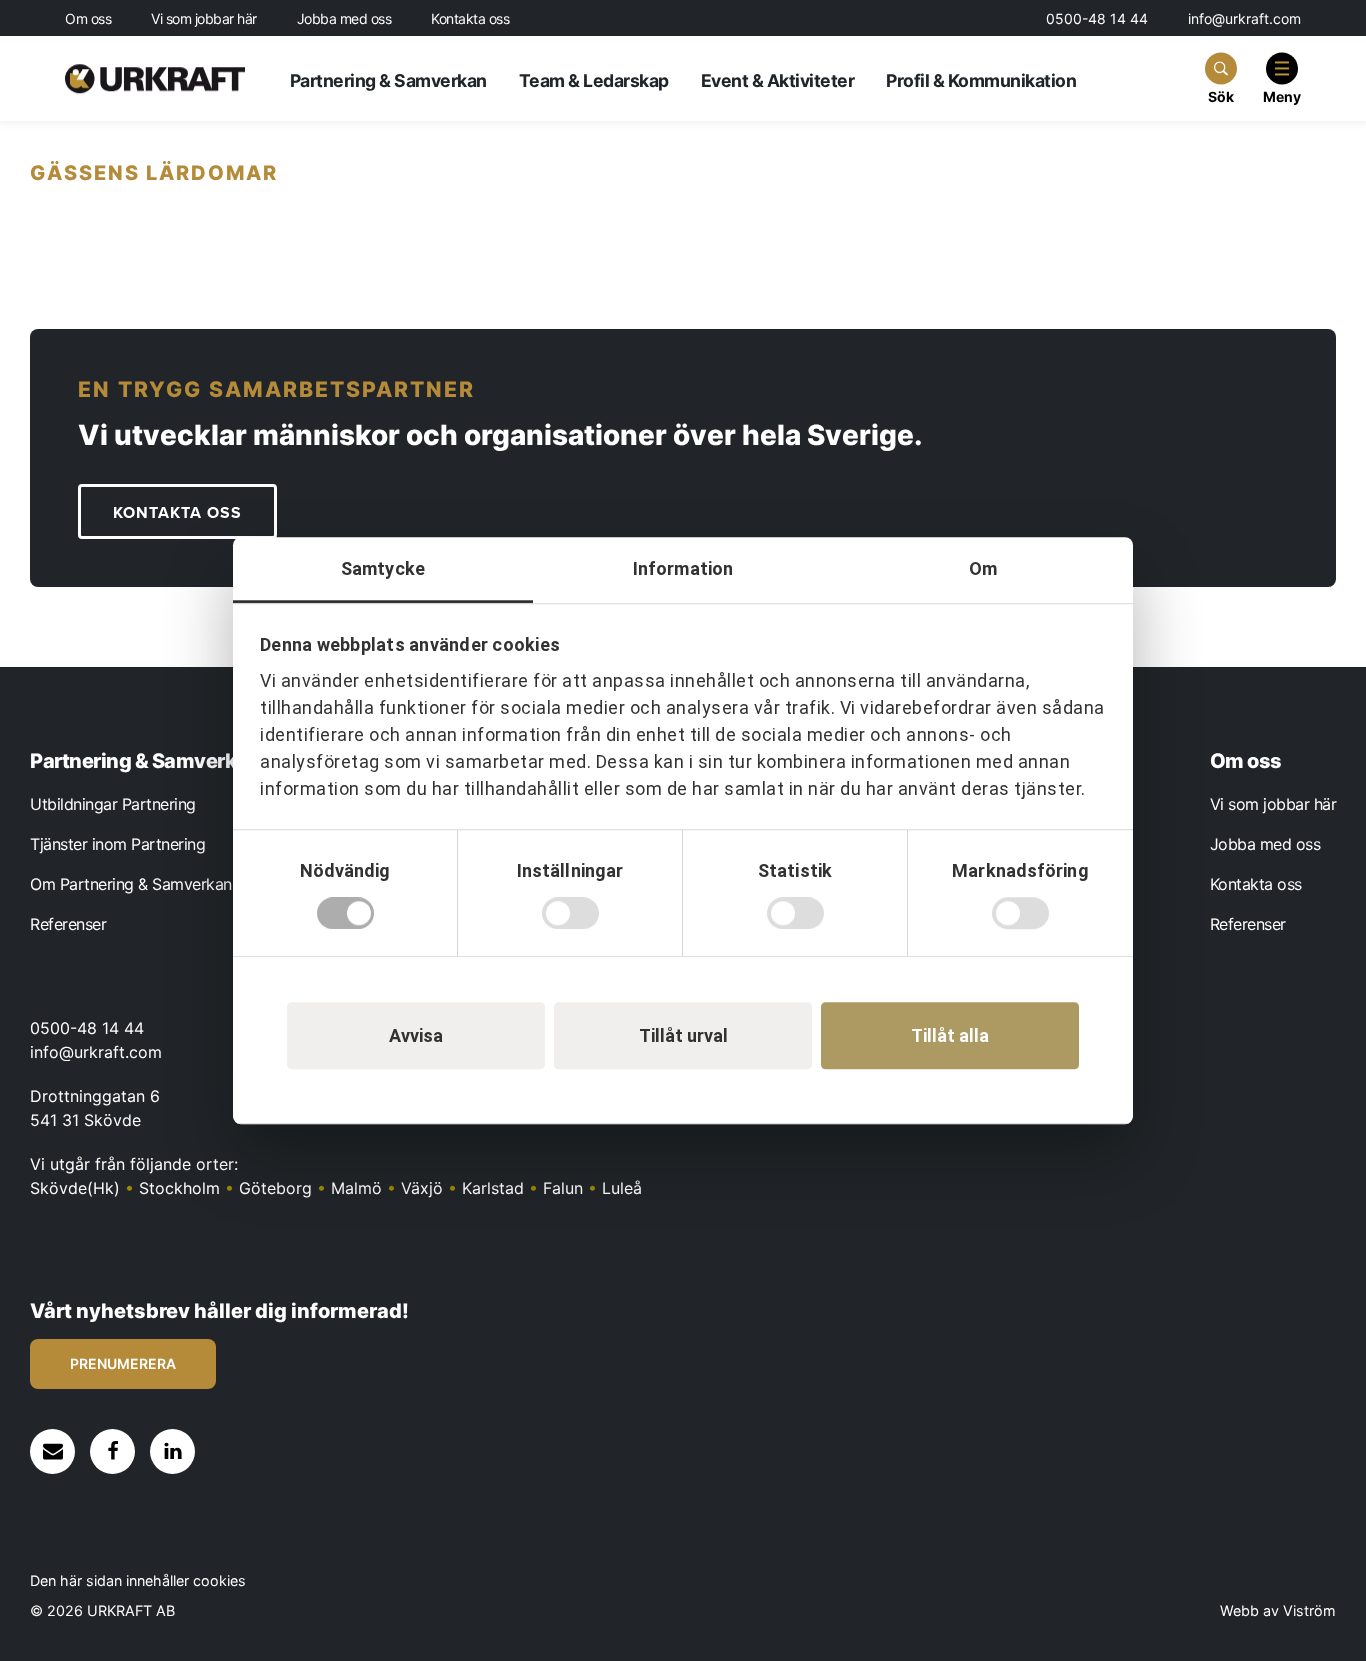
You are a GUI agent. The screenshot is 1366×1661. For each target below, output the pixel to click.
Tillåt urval (683, 1035)
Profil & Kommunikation (981, 80)
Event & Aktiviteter (778, 80)
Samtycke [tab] (383, 568)
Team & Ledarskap (594, 80)
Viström (1309, 1610)
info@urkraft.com (1244, 18)
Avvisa (416, 1035)
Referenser (68, 924)
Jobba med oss (344, 19)
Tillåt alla (950, 1035)
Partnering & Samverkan (388, 80)
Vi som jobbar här (204, 19)
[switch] (570, 913)
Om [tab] (983, 568)
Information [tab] (683, 568)
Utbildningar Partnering (113, 804)
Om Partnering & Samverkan (131, 884)
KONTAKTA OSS (177, 513)
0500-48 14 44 (1097, 18)
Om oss (88, 19)
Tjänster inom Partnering (117, 844)
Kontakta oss (470, 19)
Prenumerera (123, 1363)
